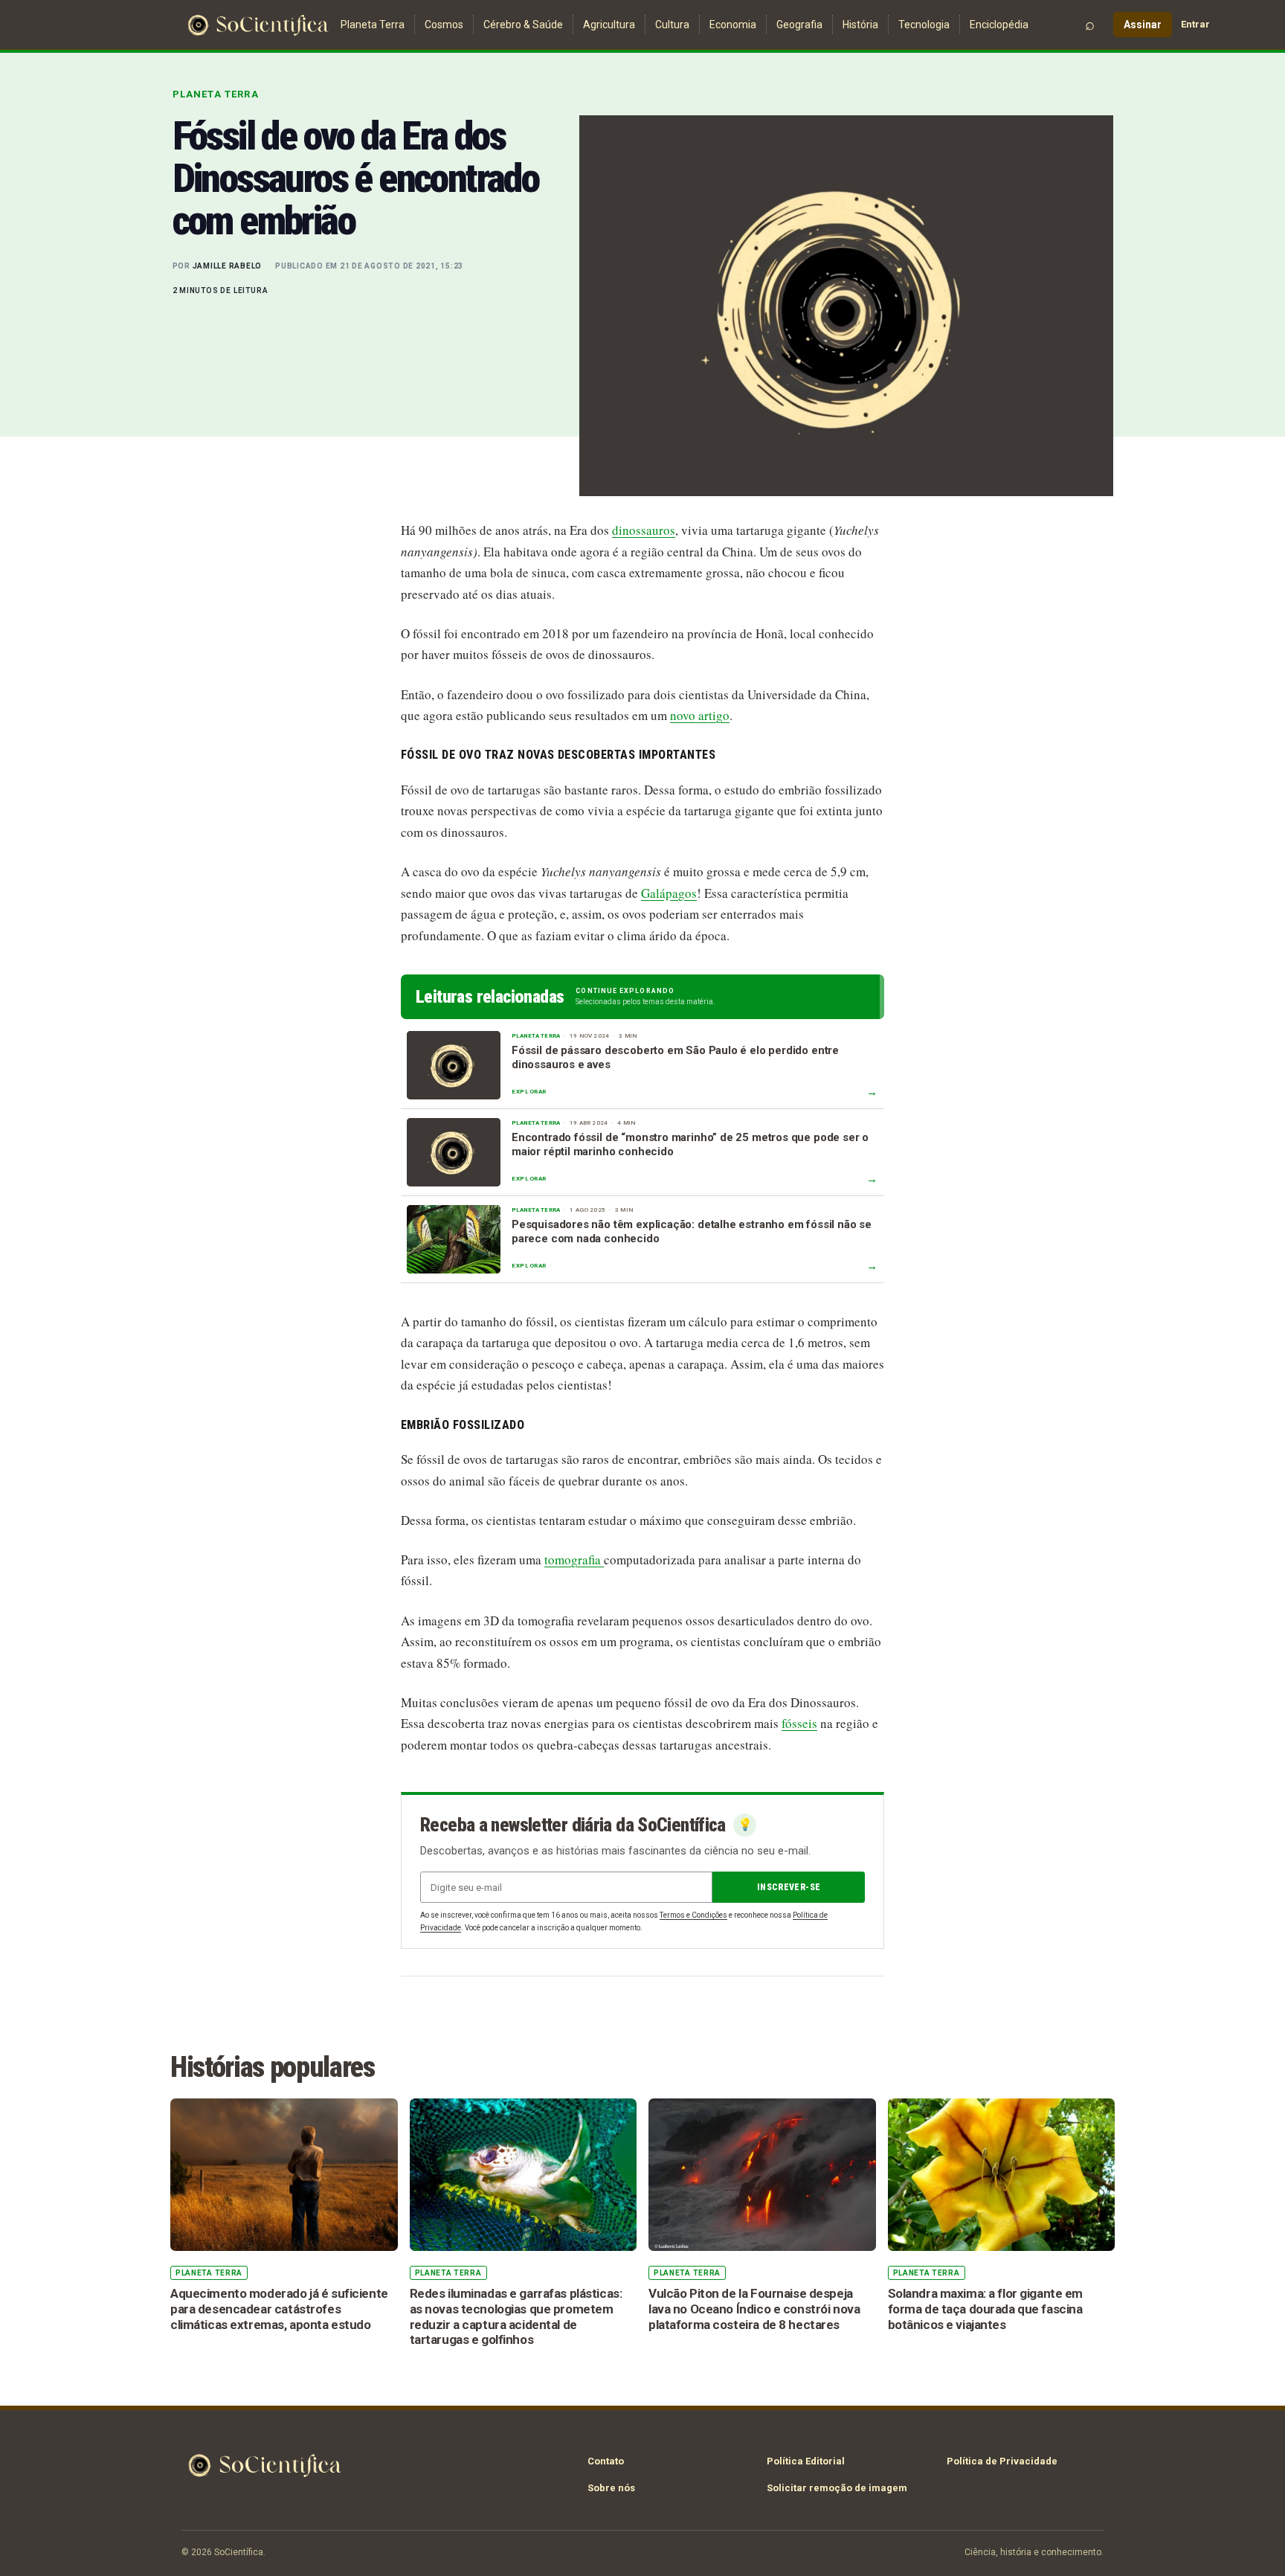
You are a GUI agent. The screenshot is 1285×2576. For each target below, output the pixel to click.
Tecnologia (924, 25)
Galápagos (669, 893)
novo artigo (700, 715)
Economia (733, 25)
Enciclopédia (999, 25)
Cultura (672, 25)
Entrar (1195, 24)
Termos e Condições (693, 1915)
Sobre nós (611, 2488)
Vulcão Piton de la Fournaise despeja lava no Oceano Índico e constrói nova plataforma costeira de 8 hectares (754, 2309)
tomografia (574, 1560)
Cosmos (444, 25)
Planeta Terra (373, 25)
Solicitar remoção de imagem (837, 2488)
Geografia (799, 25)
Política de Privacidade (1002, 2461)
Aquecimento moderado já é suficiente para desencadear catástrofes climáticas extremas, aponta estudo (279, 2309)
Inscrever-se (789, 1887)
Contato (606, 2461)
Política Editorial (806, 2461)
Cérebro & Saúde (523, 25)
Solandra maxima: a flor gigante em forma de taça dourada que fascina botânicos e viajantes (986, 2309)
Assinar (1143, 25)
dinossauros (644, 530)
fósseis (799, 1723)
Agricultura (609, 25)
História (860, 25)
